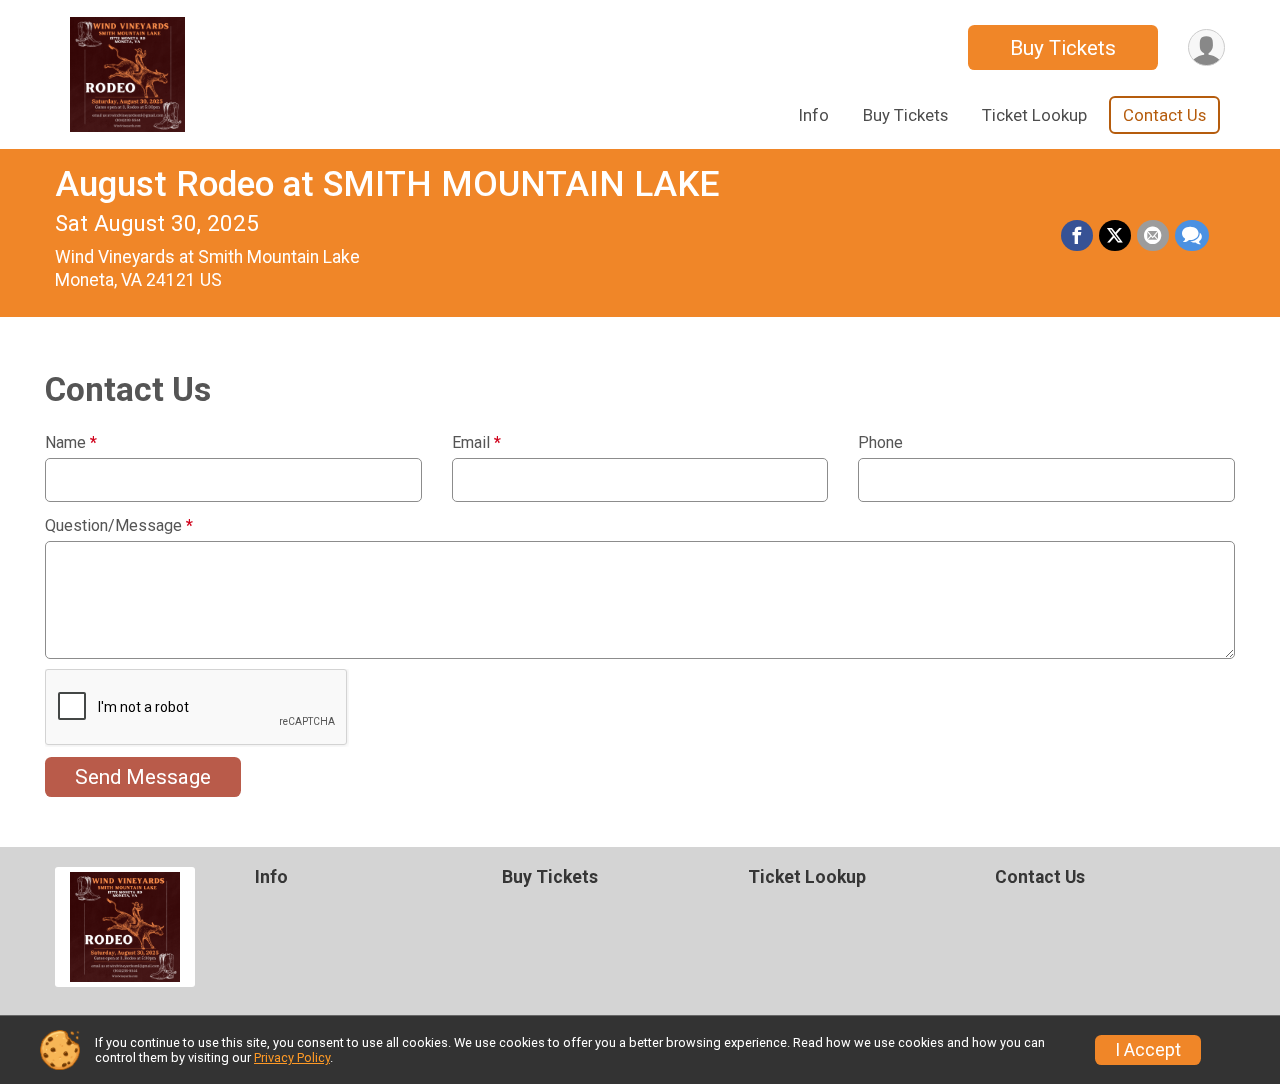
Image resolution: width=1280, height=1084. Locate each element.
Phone (880, 443)
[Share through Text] (1192, 236)
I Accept (1148, 1050)
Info (814, 115)
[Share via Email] (1153, 236)
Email (476, 443)
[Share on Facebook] (1077, 236)
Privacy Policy (292, 1057)
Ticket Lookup (1034, 115)
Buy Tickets (1063, 48)
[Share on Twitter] (1115, 236)
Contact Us (1164, 115)
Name (71, 443)
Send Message (143, 777)
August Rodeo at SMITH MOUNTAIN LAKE (387, 184)
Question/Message (119, 526)
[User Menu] (1206, 47)
